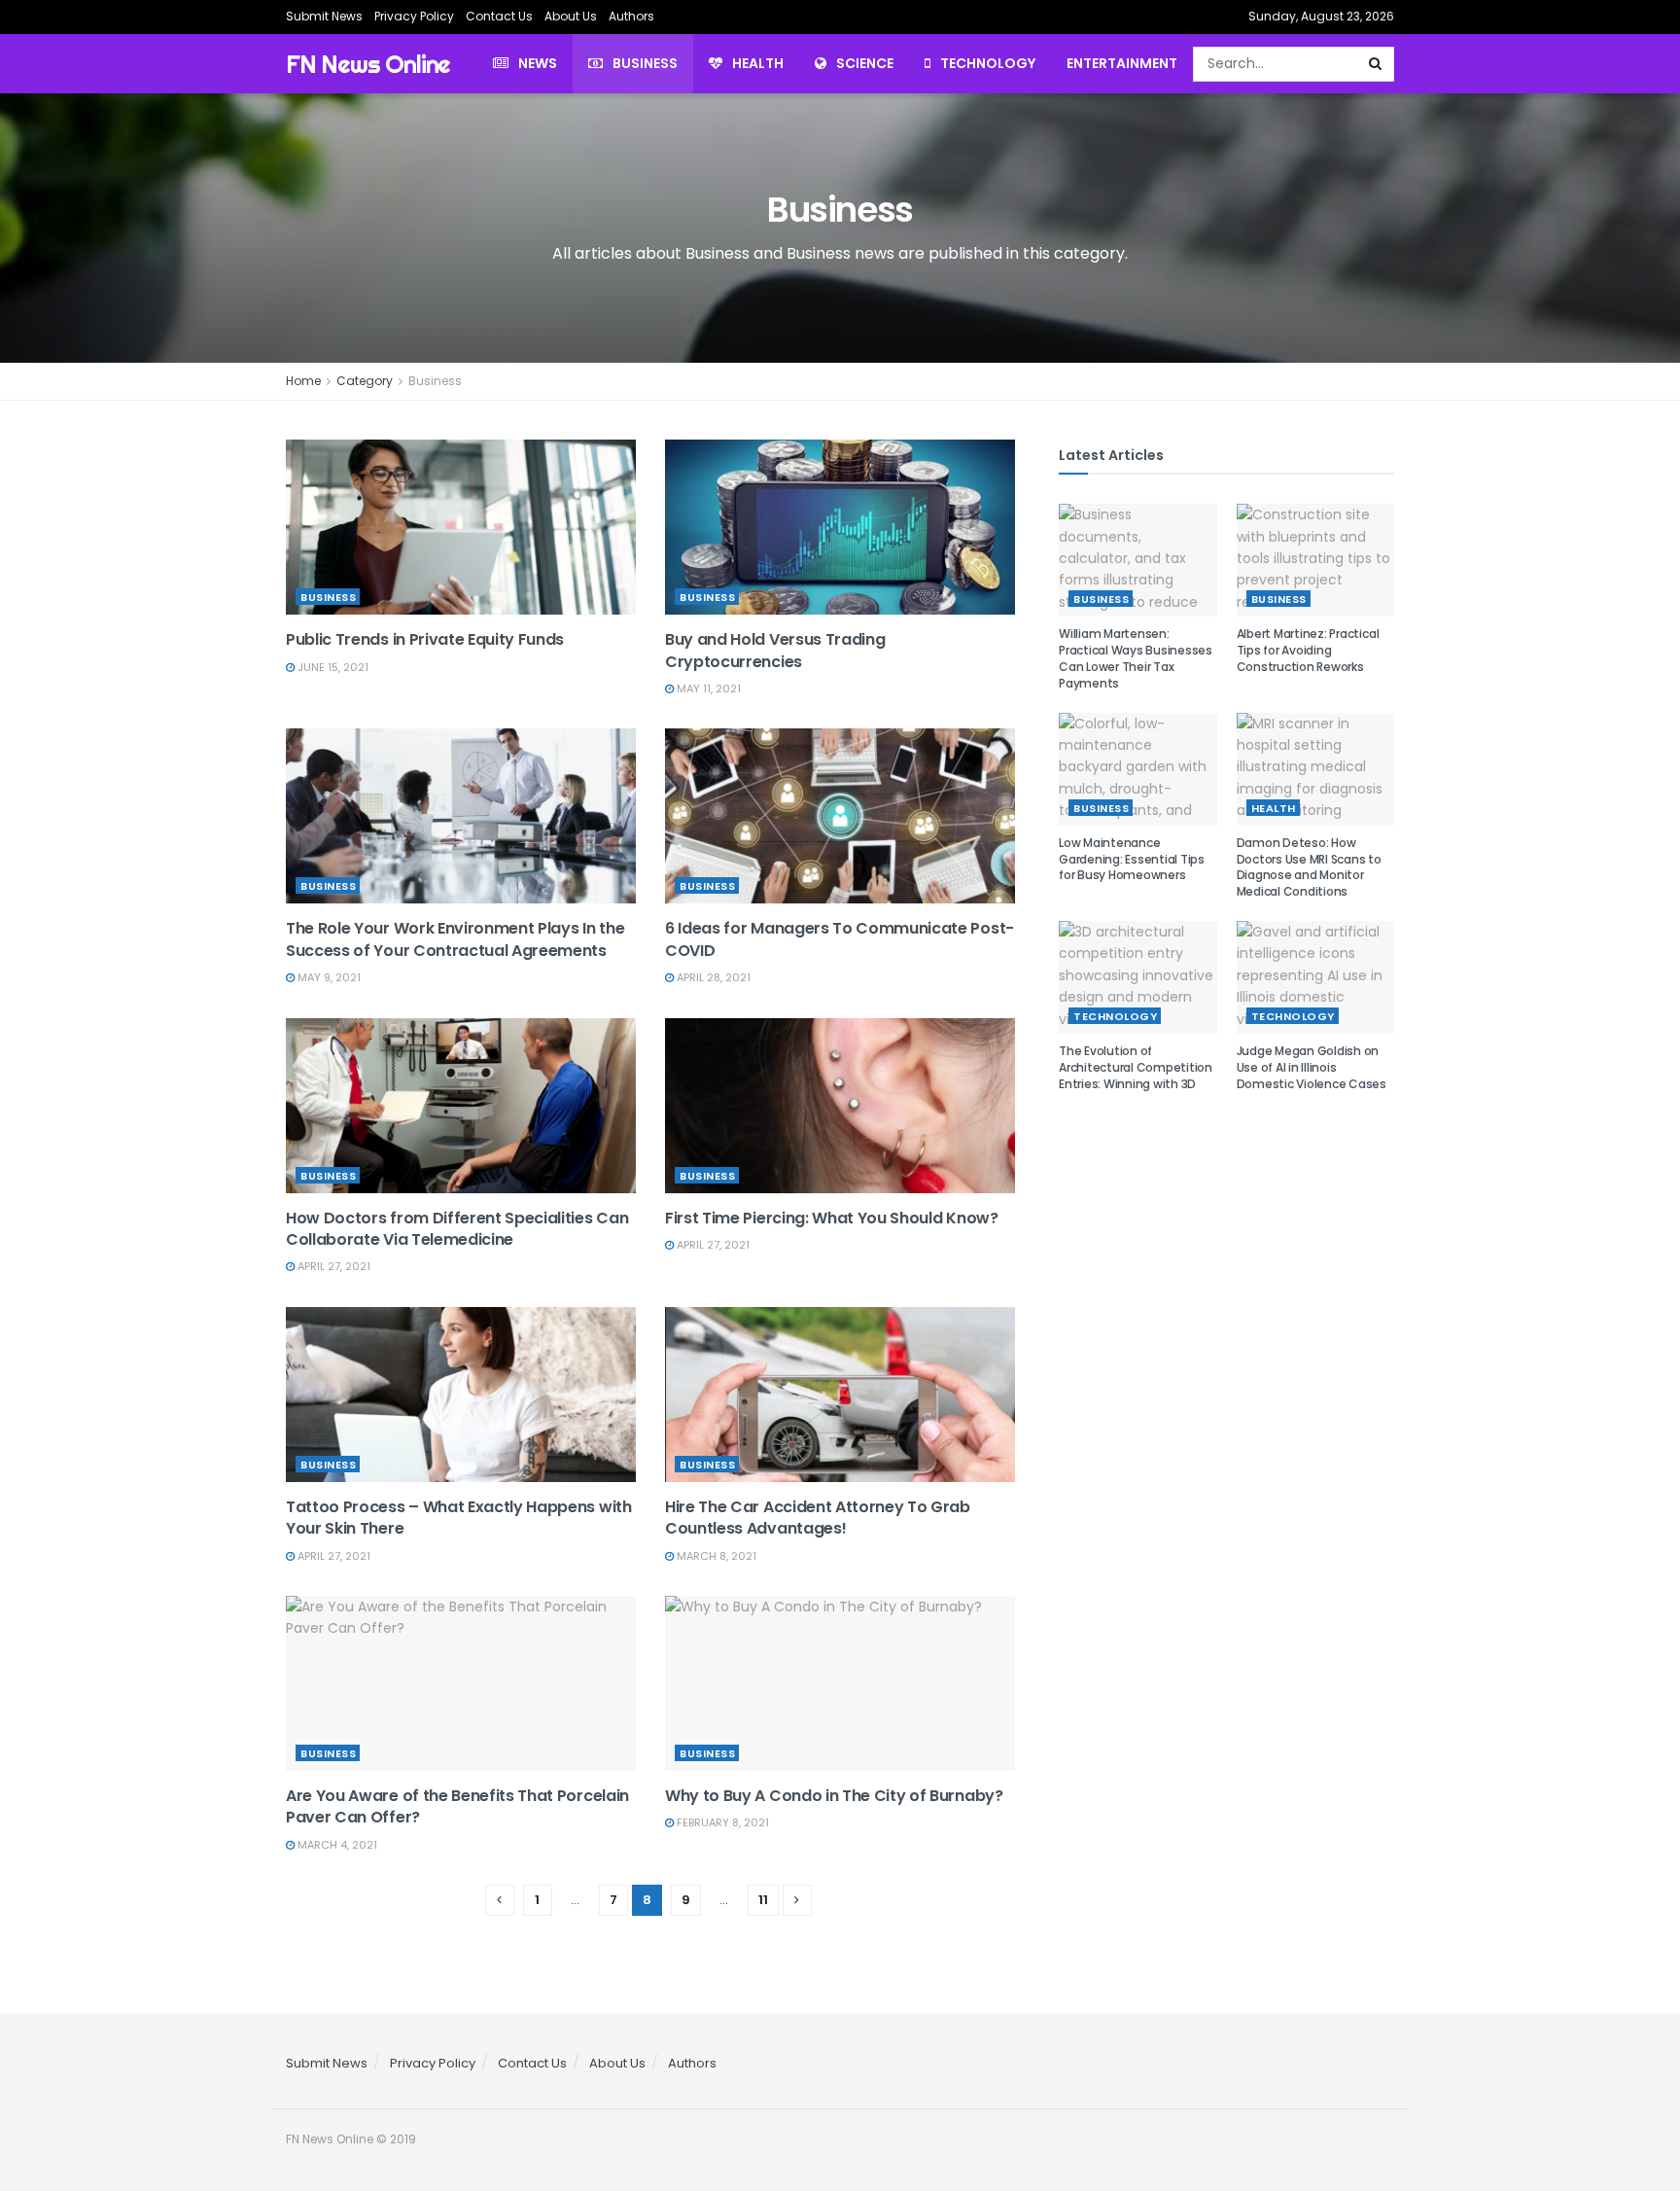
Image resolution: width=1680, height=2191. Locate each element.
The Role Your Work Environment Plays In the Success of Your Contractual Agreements (455, 939)
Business (645, 63)
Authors (631, 16)
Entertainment (1122, 63)
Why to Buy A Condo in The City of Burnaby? (834, 1796)
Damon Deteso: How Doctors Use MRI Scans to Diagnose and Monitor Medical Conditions (1309, 867)
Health (758, 63)
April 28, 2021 (712, 977)
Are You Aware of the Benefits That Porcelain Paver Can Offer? (457, 1806)
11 (763, 1900)
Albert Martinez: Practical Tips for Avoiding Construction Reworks (1308, 650)
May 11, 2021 (707, 689)
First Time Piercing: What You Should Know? (832, 1218)
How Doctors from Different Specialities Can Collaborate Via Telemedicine (457, 1229)
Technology (988, 63)
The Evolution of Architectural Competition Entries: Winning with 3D (1136, 1067)
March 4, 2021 (336, 1845)
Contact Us (499, 16)
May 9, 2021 (328, 977)
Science (865, 63)
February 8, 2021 (721, 1822)
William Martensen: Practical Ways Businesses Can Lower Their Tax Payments (1136, 658)
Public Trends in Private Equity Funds (425, 639)
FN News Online (368, 64)
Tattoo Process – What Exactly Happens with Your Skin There (459, 1518)
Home (303, 381)
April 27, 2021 (332, 1266)
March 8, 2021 (715, 1556)
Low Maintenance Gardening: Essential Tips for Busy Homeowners (1132, 859)
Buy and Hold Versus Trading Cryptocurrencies (775, 650)
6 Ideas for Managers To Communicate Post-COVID (840, 939)
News (538, 63)
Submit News (324, 16)
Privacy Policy (414, 16)
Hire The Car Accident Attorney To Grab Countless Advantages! (818, 1518)
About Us (571, 16)
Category (365, 381)
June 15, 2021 (332, 667)
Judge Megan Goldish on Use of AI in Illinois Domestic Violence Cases (1312, 1067)
